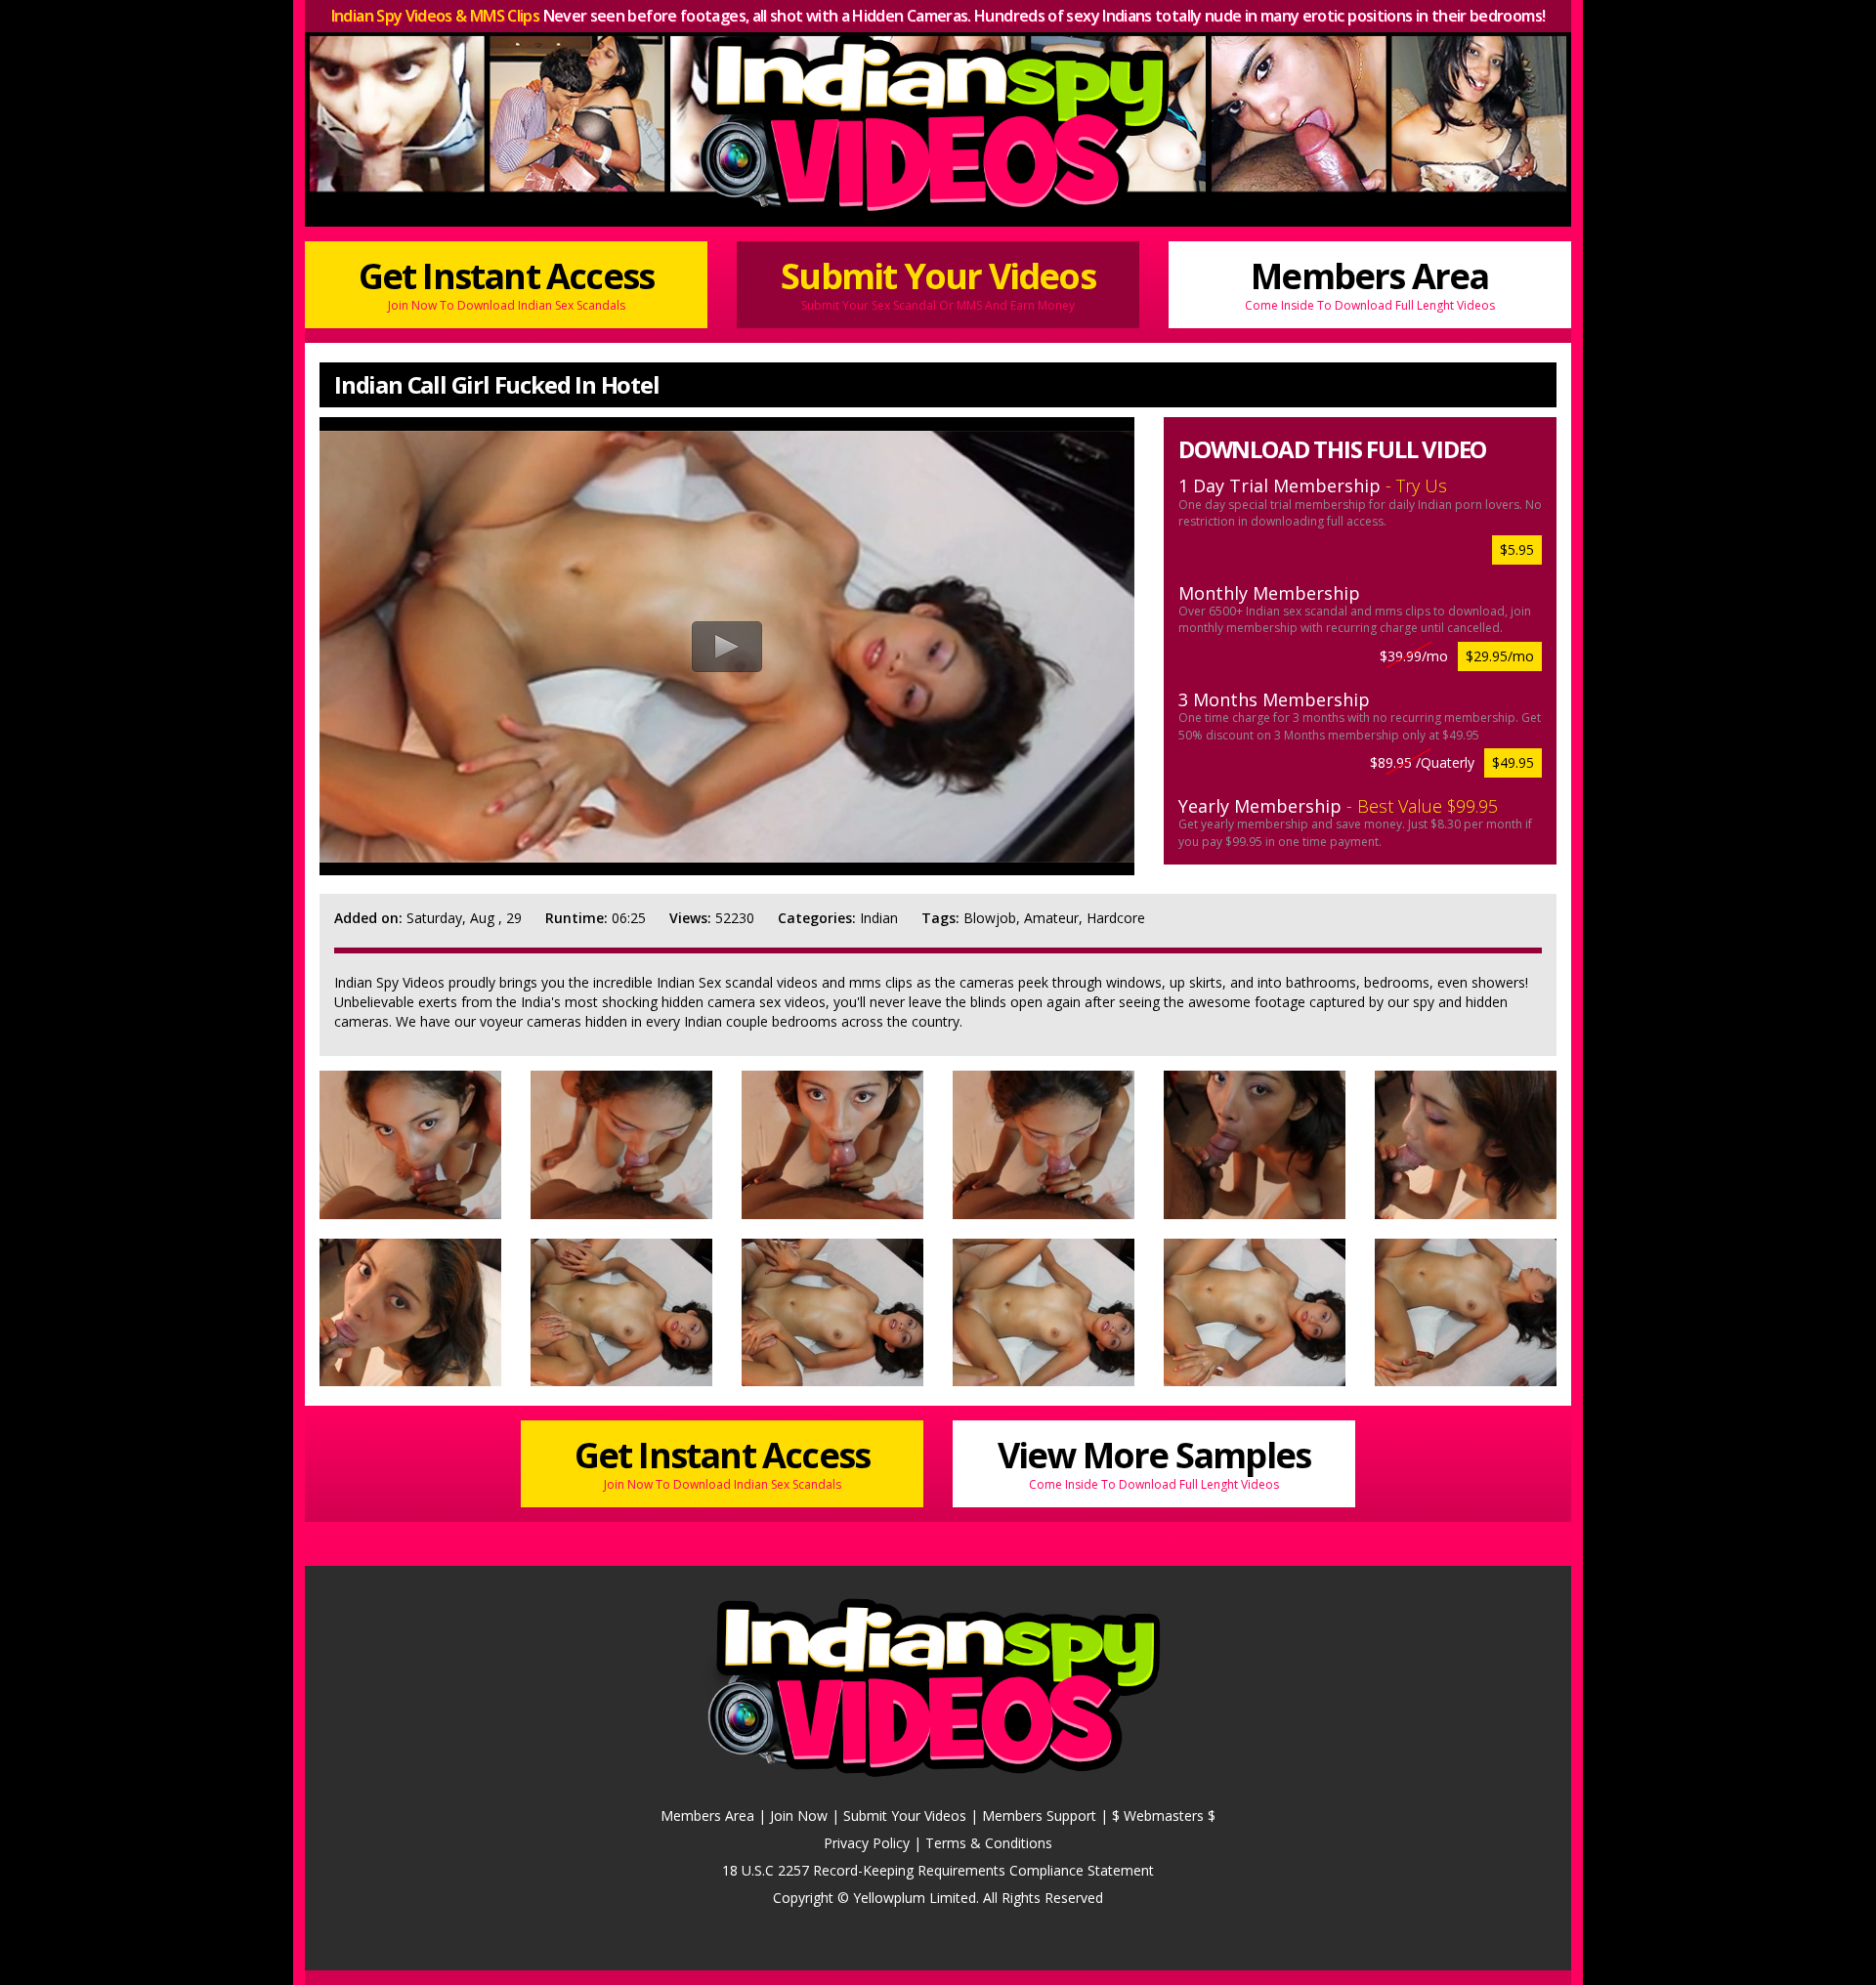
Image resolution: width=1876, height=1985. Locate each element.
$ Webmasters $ (1164, 1816)
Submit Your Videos (938, 282)
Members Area (1370, 282)
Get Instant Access (507, 282)
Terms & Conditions (989, 1843)
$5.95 (1517, 549)
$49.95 (1513, 762)
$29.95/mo (1500, 656)
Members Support (1039, 1816)
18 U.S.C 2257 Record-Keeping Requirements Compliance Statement (938, 1870)
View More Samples (1154, 1461)
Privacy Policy (867, 1843)
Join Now (799, 1816)
